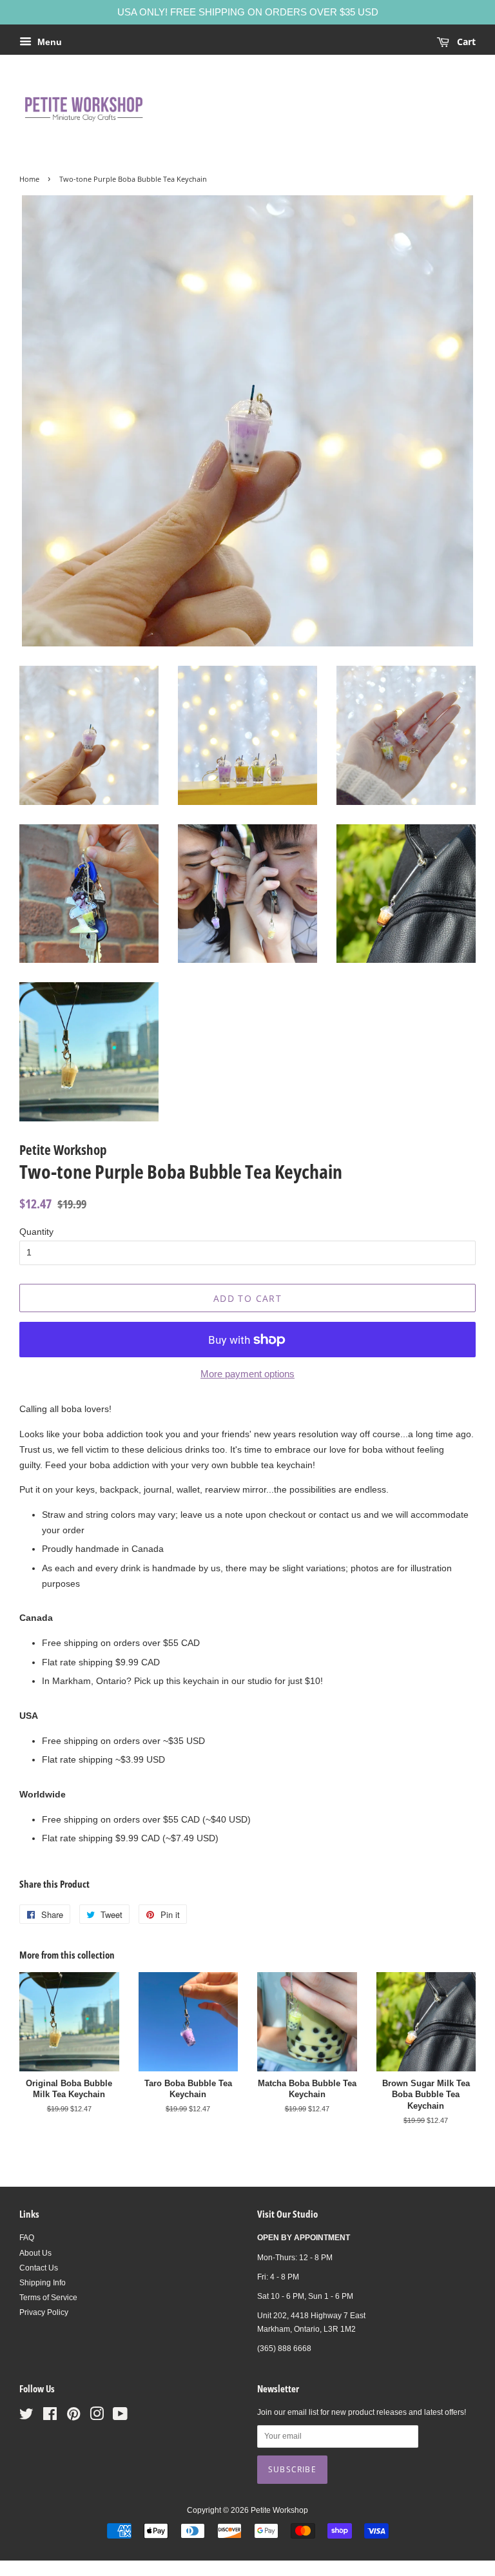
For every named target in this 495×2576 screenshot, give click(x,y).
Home (29, 179)
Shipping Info (43, 2283)
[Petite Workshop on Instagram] (97, 2417)
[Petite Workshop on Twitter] (26, 2417)
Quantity (36, 1232)
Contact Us (39, 2268)
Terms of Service (48, 2298)
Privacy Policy (44, 2312)
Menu (48, 42)
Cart (465, 42)
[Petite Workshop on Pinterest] (73, 2417)
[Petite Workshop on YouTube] (120, 2417)
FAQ (27, 2238)
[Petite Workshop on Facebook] (50, 2417)
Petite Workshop (279, 2510)
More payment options (247, 1374)
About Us (35, 2253)
